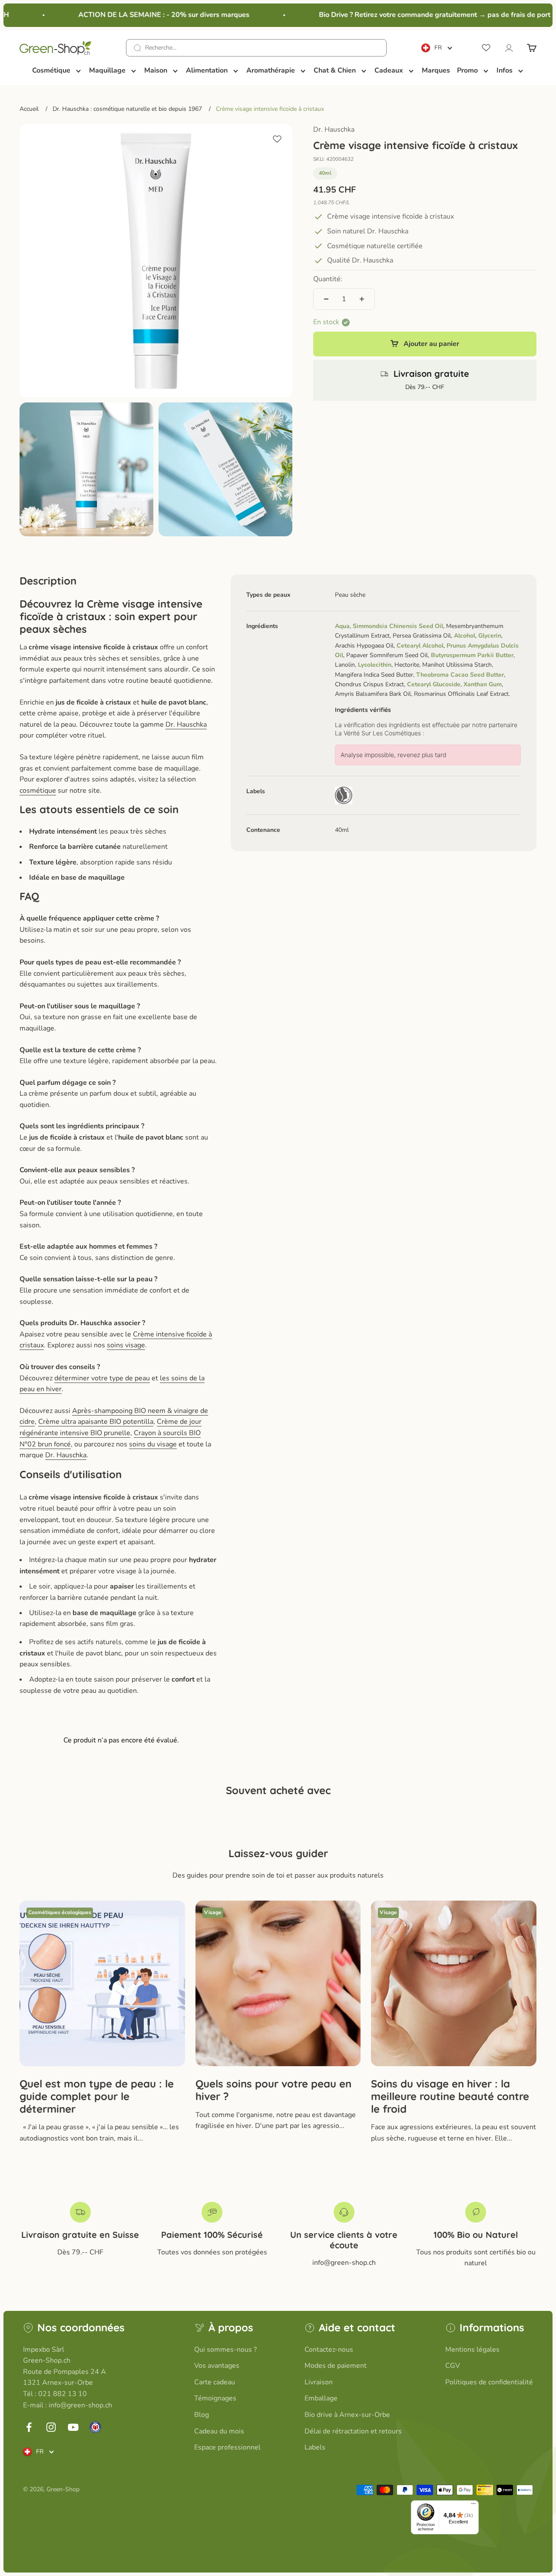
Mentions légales (472, 2350)
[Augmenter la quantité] (362, 299)
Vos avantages (217, 2366)
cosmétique (38, 791)
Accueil (29, 109)
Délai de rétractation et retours (353, 2431)
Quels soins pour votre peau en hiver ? (273, 2090)
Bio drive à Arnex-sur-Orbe (347, 2415)
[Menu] (473, 2506)
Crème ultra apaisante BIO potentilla (96, 1422)
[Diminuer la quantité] (326, 299)
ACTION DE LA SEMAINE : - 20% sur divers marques (147, 15)
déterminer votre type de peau (102, 1378)
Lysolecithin (375, 665)
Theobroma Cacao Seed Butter (460, 674)
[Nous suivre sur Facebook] (29, 2427)
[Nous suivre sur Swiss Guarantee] (95, 2427)
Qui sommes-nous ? (225, 2350)
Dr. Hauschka (334, 130)
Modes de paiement (336, 2366)
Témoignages (215, 2398)
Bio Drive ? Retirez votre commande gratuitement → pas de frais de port (418, 15)
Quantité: (328, 279)
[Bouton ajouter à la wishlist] (277, 139)
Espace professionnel (227, 2447)
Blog (202, 2415)
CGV (453, 2366)
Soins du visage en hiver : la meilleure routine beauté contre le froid (450, 2096)
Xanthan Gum (483, 684)
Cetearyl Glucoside (434, 684)
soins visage (126, 1345)
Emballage (321, 2398)
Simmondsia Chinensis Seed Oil (398, 626)
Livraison (319, 2382)
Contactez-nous (329, 2350)
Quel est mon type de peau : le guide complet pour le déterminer (97, 2096)
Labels (315, 2447)
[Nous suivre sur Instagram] (51, 2427)
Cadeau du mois (219, 2431)
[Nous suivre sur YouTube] (73, 2427)
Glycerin (490, 636)
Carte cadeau (215, 2382)
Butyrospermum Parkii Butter (472, 655)
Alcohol (465, 636)
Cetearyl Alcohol (420, 645)
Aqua (342, 626)
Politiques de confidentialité (489, 2382)
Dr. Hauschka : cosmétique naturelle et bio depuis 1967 (127, 109)
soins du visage (153, 1444)
